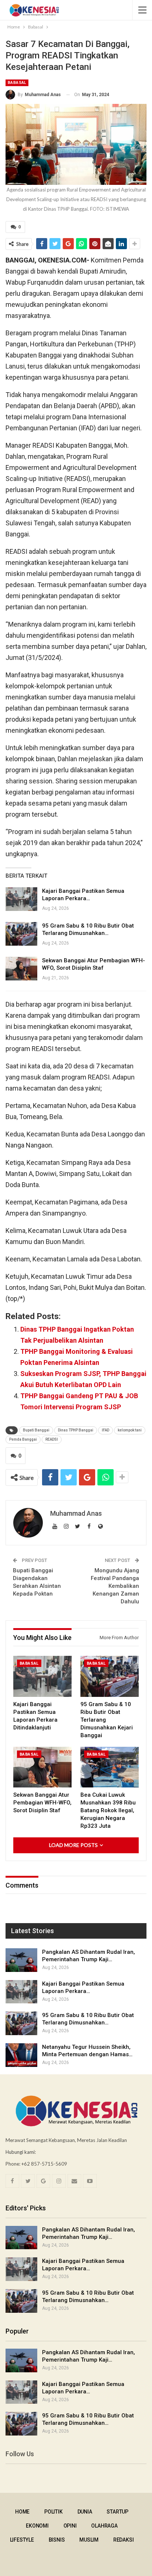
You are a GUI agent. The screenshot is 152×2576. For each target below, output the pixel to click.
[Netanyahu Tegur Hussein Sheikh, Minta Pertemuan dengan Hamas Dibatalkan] (21, 2055)
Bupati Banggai (36, 1430)
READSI (52, 1439)
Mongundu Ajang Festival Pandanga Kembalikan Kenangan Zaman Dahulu (115, 1586)
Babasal (17, 83)
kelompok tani (130, 1430)
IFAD (106, 1430)
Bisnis (57, 2540)
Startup (118, 2512)
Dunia (85, 2512)
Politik (53, 2512)
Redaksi (124, 2540)
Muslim (89, 2540)
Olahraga (104, 2526)
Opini (70, 2526)
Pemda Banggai (23, 1439)
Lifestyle (22, 2540)
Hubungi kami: (21, 2152)
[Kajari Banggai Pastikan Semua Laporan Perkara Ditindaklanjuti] (21, 899)
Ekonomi (37, 2526)
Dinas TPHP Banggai (76, 1430)
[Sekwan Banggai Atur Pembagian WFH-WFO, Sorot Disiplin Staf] (21, 969)
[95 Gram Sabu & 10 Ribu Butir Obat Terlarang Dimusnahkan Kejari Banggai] (21, 934)
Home (22, 2512)
